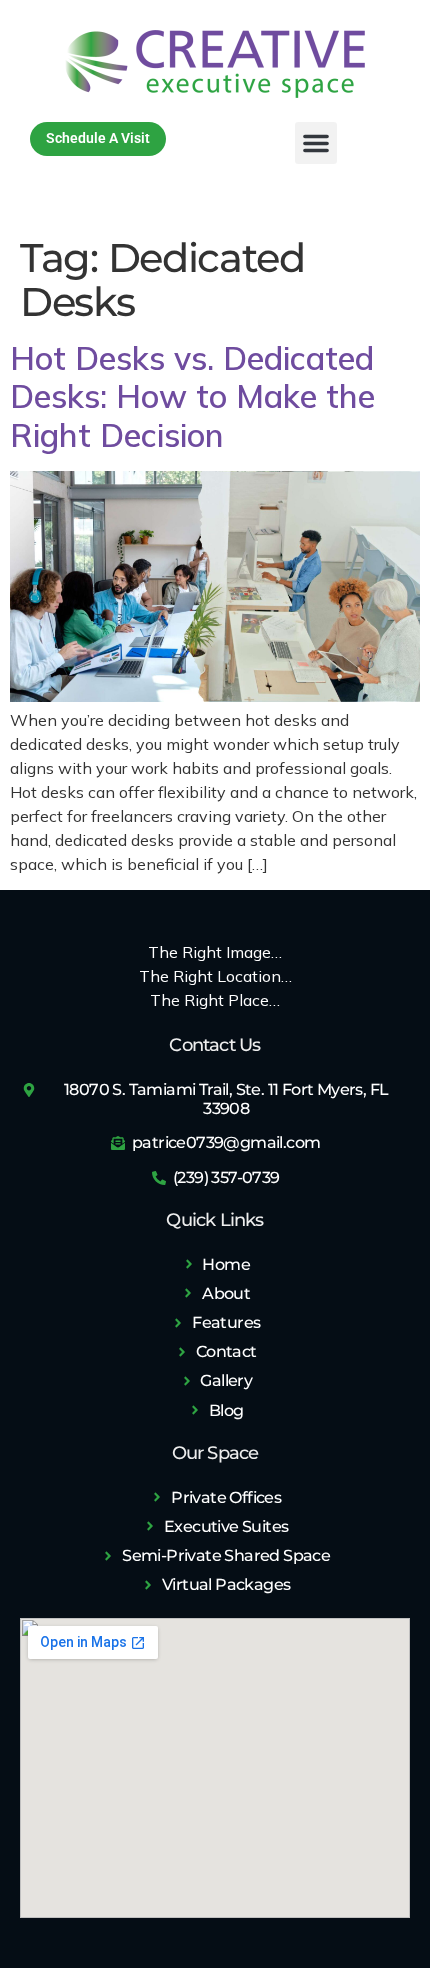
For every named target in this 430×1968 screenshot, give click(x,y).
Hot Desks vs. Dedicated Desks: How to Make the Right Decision (192, 396)
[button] (316, 143)
